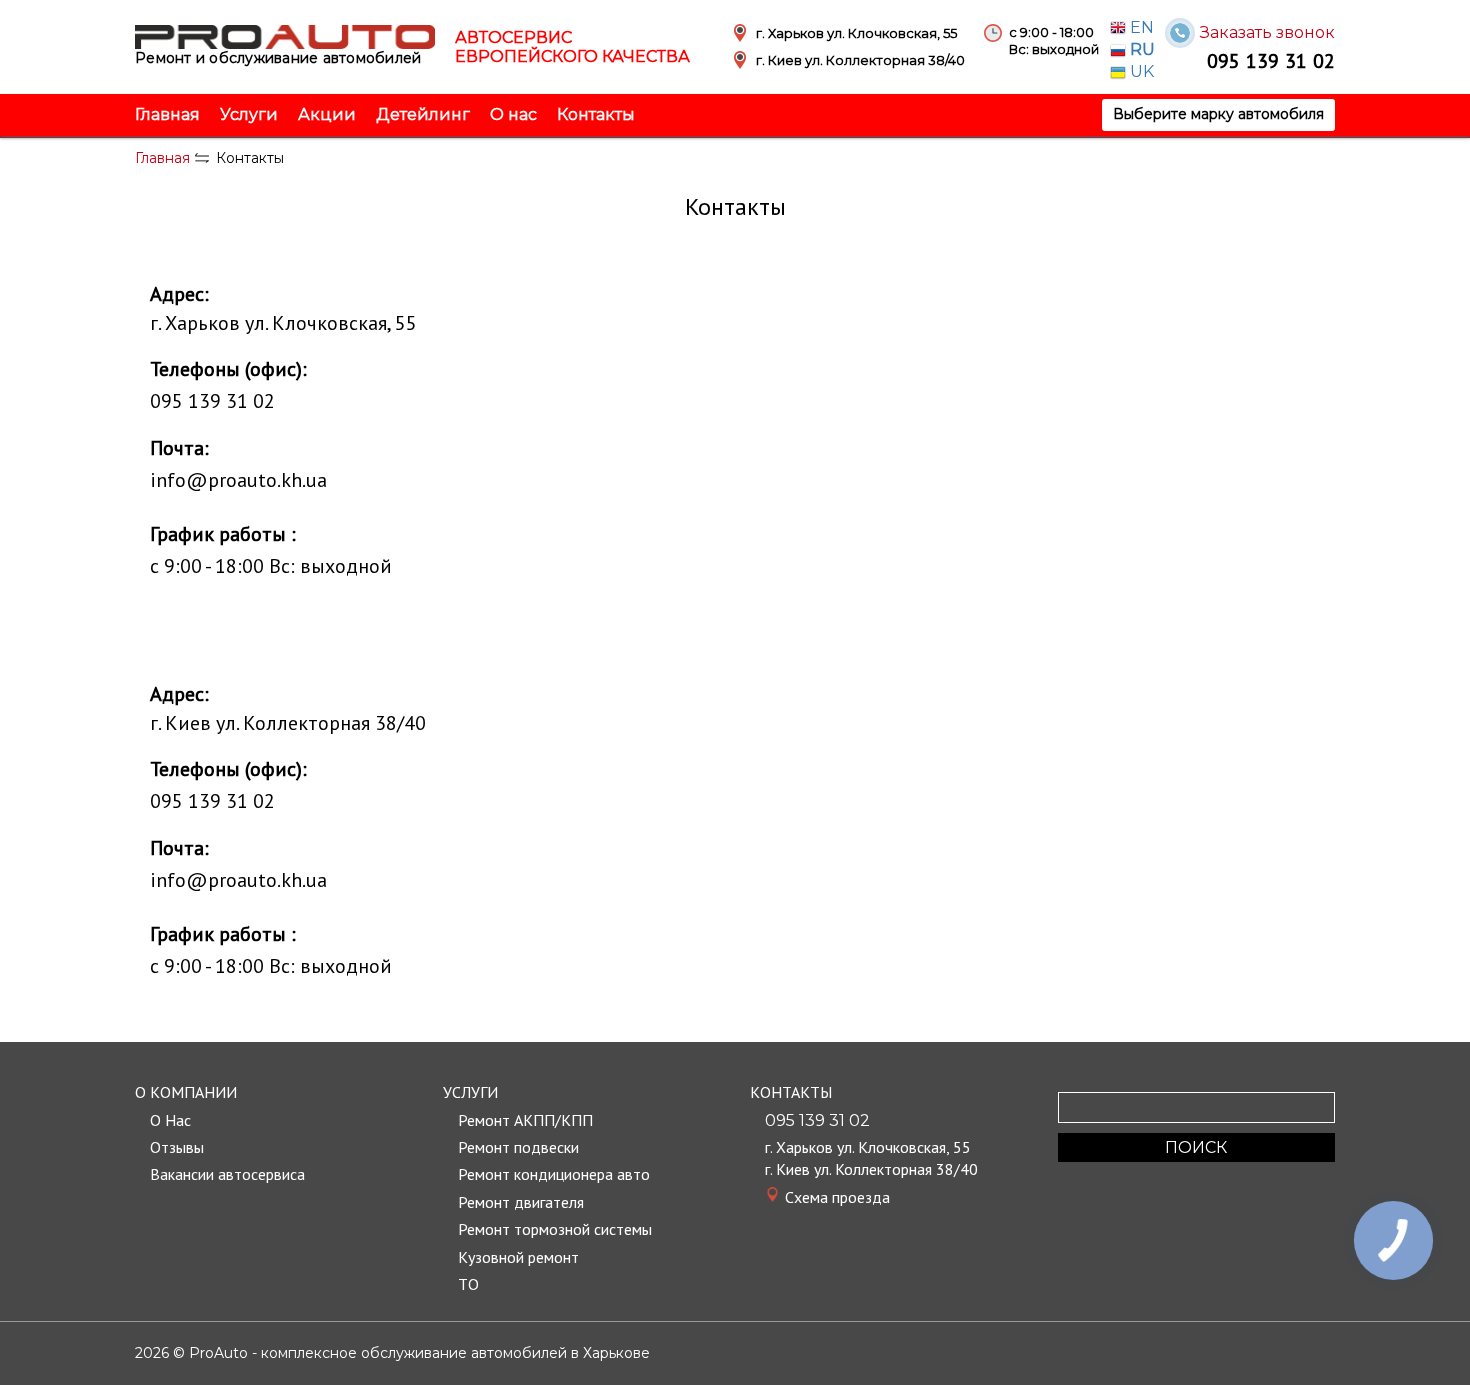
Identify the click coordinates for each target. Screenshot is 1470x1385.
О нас (513, 114)
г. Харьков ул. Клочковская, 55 (868, 1147)
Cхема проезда (837, 1197)
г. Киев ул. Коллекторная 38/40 (871, 1169)
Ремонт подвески (518, 1147)
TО (468, 1284)
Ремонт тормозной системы (555, 1229)
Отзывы (177, 1147)
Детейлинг (423, 114)
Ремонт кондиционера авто (554, 1174)
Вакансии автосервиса (227, 1174)
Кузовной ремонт (518, 1257)
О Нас (170, 1120)
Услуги (249, 114)
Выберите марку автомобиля (1218, 114)
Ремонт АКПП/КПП (525, 1120)
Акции (327, 114)
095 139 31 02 (1271, 60)
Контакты (596, 114)
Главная (167, 114)
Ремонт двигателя (521, 1202)
